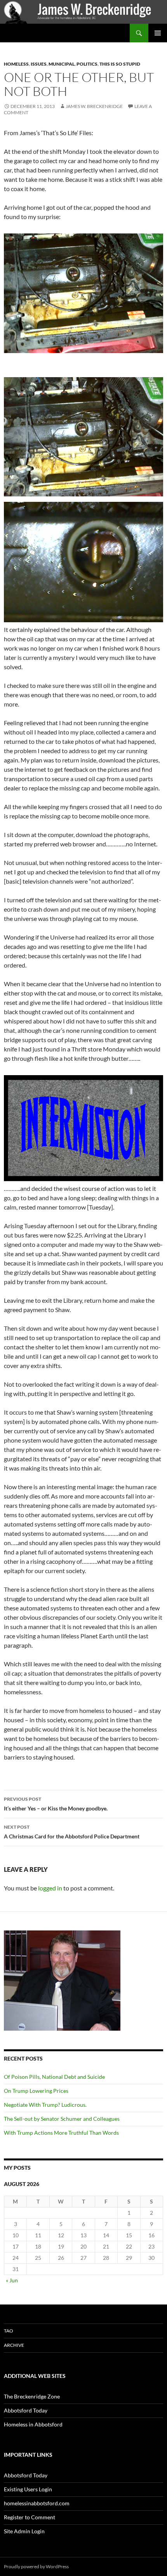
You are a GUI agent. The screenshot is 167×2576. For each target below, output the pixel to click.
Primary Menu (158, 33)
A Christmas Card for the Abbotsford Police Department (72, 1832)
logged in (50, 1888)
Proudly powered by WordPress (36, 2566)
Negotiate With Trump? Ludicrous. (45, 2105)
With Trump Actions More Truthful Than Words (61, 2133)
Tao (9, 2331)
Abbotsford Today (26, 2410)
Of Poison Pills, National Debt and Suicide (54, 2077)
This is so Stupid (120, 64)
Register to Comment (30, 2517)
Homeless (16, 64)
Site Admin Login (24, 2531)
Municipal (62, 64)
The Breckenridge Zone (32, 2396)
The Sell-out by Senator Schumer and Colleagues (63, 2119)
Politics (87, 64)
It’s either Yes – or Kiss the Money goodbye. (56, 1804)
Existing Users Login (28, 2489)
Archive (14, 2345)
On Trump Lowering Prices (36, 2091)
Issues (39, 64)
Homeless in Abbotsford (33, 2424)
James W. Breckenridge (94, 106)
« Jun (12, 2280)
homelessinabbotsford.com (37, 2503)
